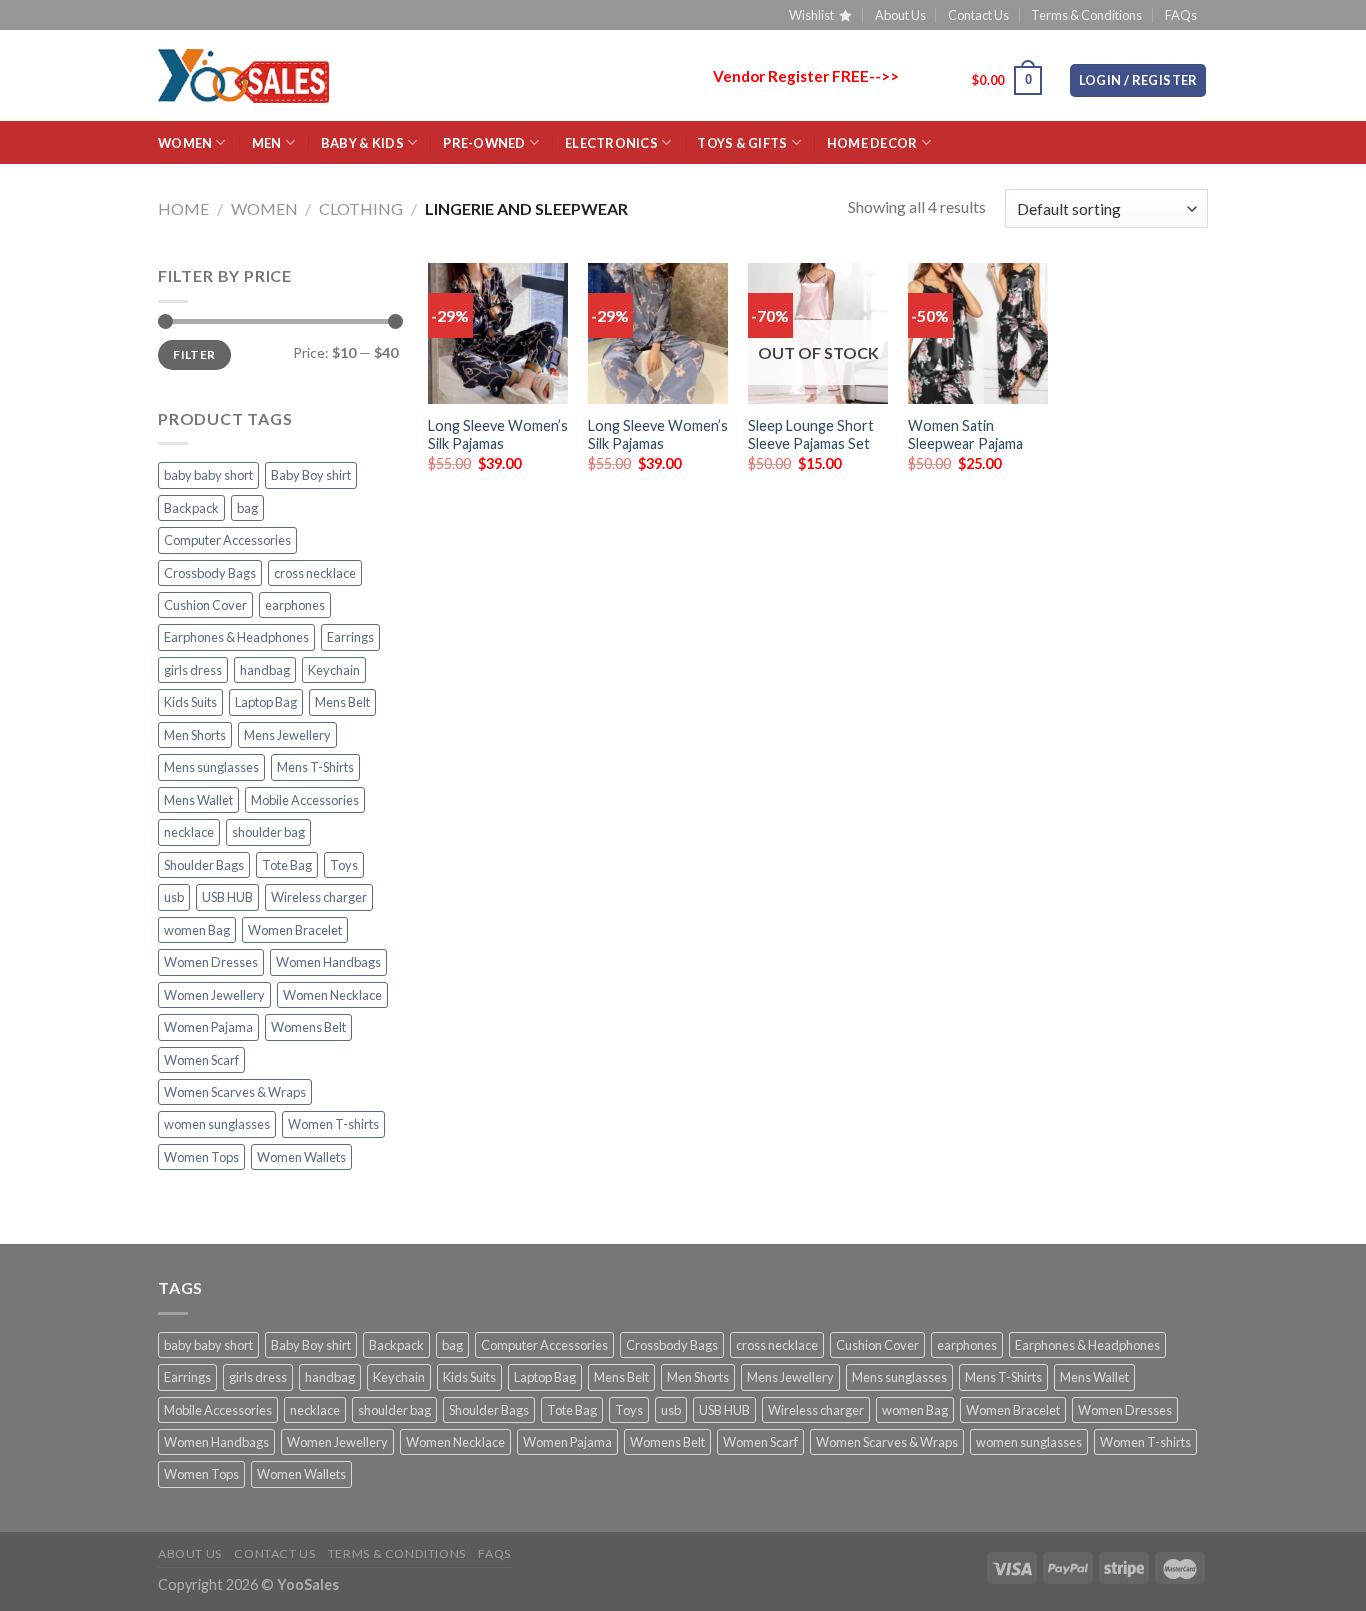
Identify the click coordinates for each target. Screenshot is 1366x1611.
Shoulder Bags (204, 865)
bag (247, 508)
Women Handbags (328, 962)
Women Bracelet (295, 930)
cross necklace (315, 573)
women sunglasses (217, 1124)
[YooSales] (243, 76)
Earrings (350, 637)
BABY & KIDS (362, 143)
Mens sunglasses (211, 767)
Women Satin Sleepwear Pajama (965, 435)
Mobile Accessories (305, 800)
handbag (265, 670)
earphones (295, 605)
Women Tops (201, 1157)
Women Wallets (301, 1157)
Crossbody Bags (210, 573)
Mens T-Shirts (315, 767)
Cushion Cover (205, 605)
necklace (189, 832)
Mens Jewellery (287, 735)
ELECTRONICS (611, 143)
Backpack (191, 508)
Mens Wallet (198, 800)
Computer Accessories (227, 540)
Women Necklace (332, 995)
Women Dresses (211, 962)
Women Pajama (208, 1027)
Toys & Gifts (742, 143)
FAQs (1181, 15)
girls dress (193, 670)
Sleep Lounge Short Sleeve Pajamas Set (811, 435)
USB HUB (227, 897)
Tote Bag (287, 865)
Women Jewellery (214, 995)
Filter (194, 354)
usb (174, 897)
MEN (267, 143)
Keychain (334, 670)
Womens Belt (308, 1027)
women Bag (197, 930)
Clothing (361, 208)
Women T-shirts (333, 1124)
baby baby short (208, 475)
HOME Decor (872, 143)
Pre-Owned (484, 143)
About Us (900, 15)
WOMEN (185, 143)
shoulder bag (268, 832)
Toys (344, 865)
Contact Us (978, 15)
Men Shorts (195, 735)
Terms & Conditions (1086, 15)
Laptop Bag (266, 702)
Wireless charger (319, 897)
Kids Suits (190, 702)
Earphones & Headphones (236, 637)
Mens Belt (342, 702)
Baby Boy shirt (311, 475)
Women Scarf (201, 1060)
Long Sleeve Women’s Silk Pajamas (498, 435)
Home (183, 208)
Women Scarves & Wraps (235, 1092)
